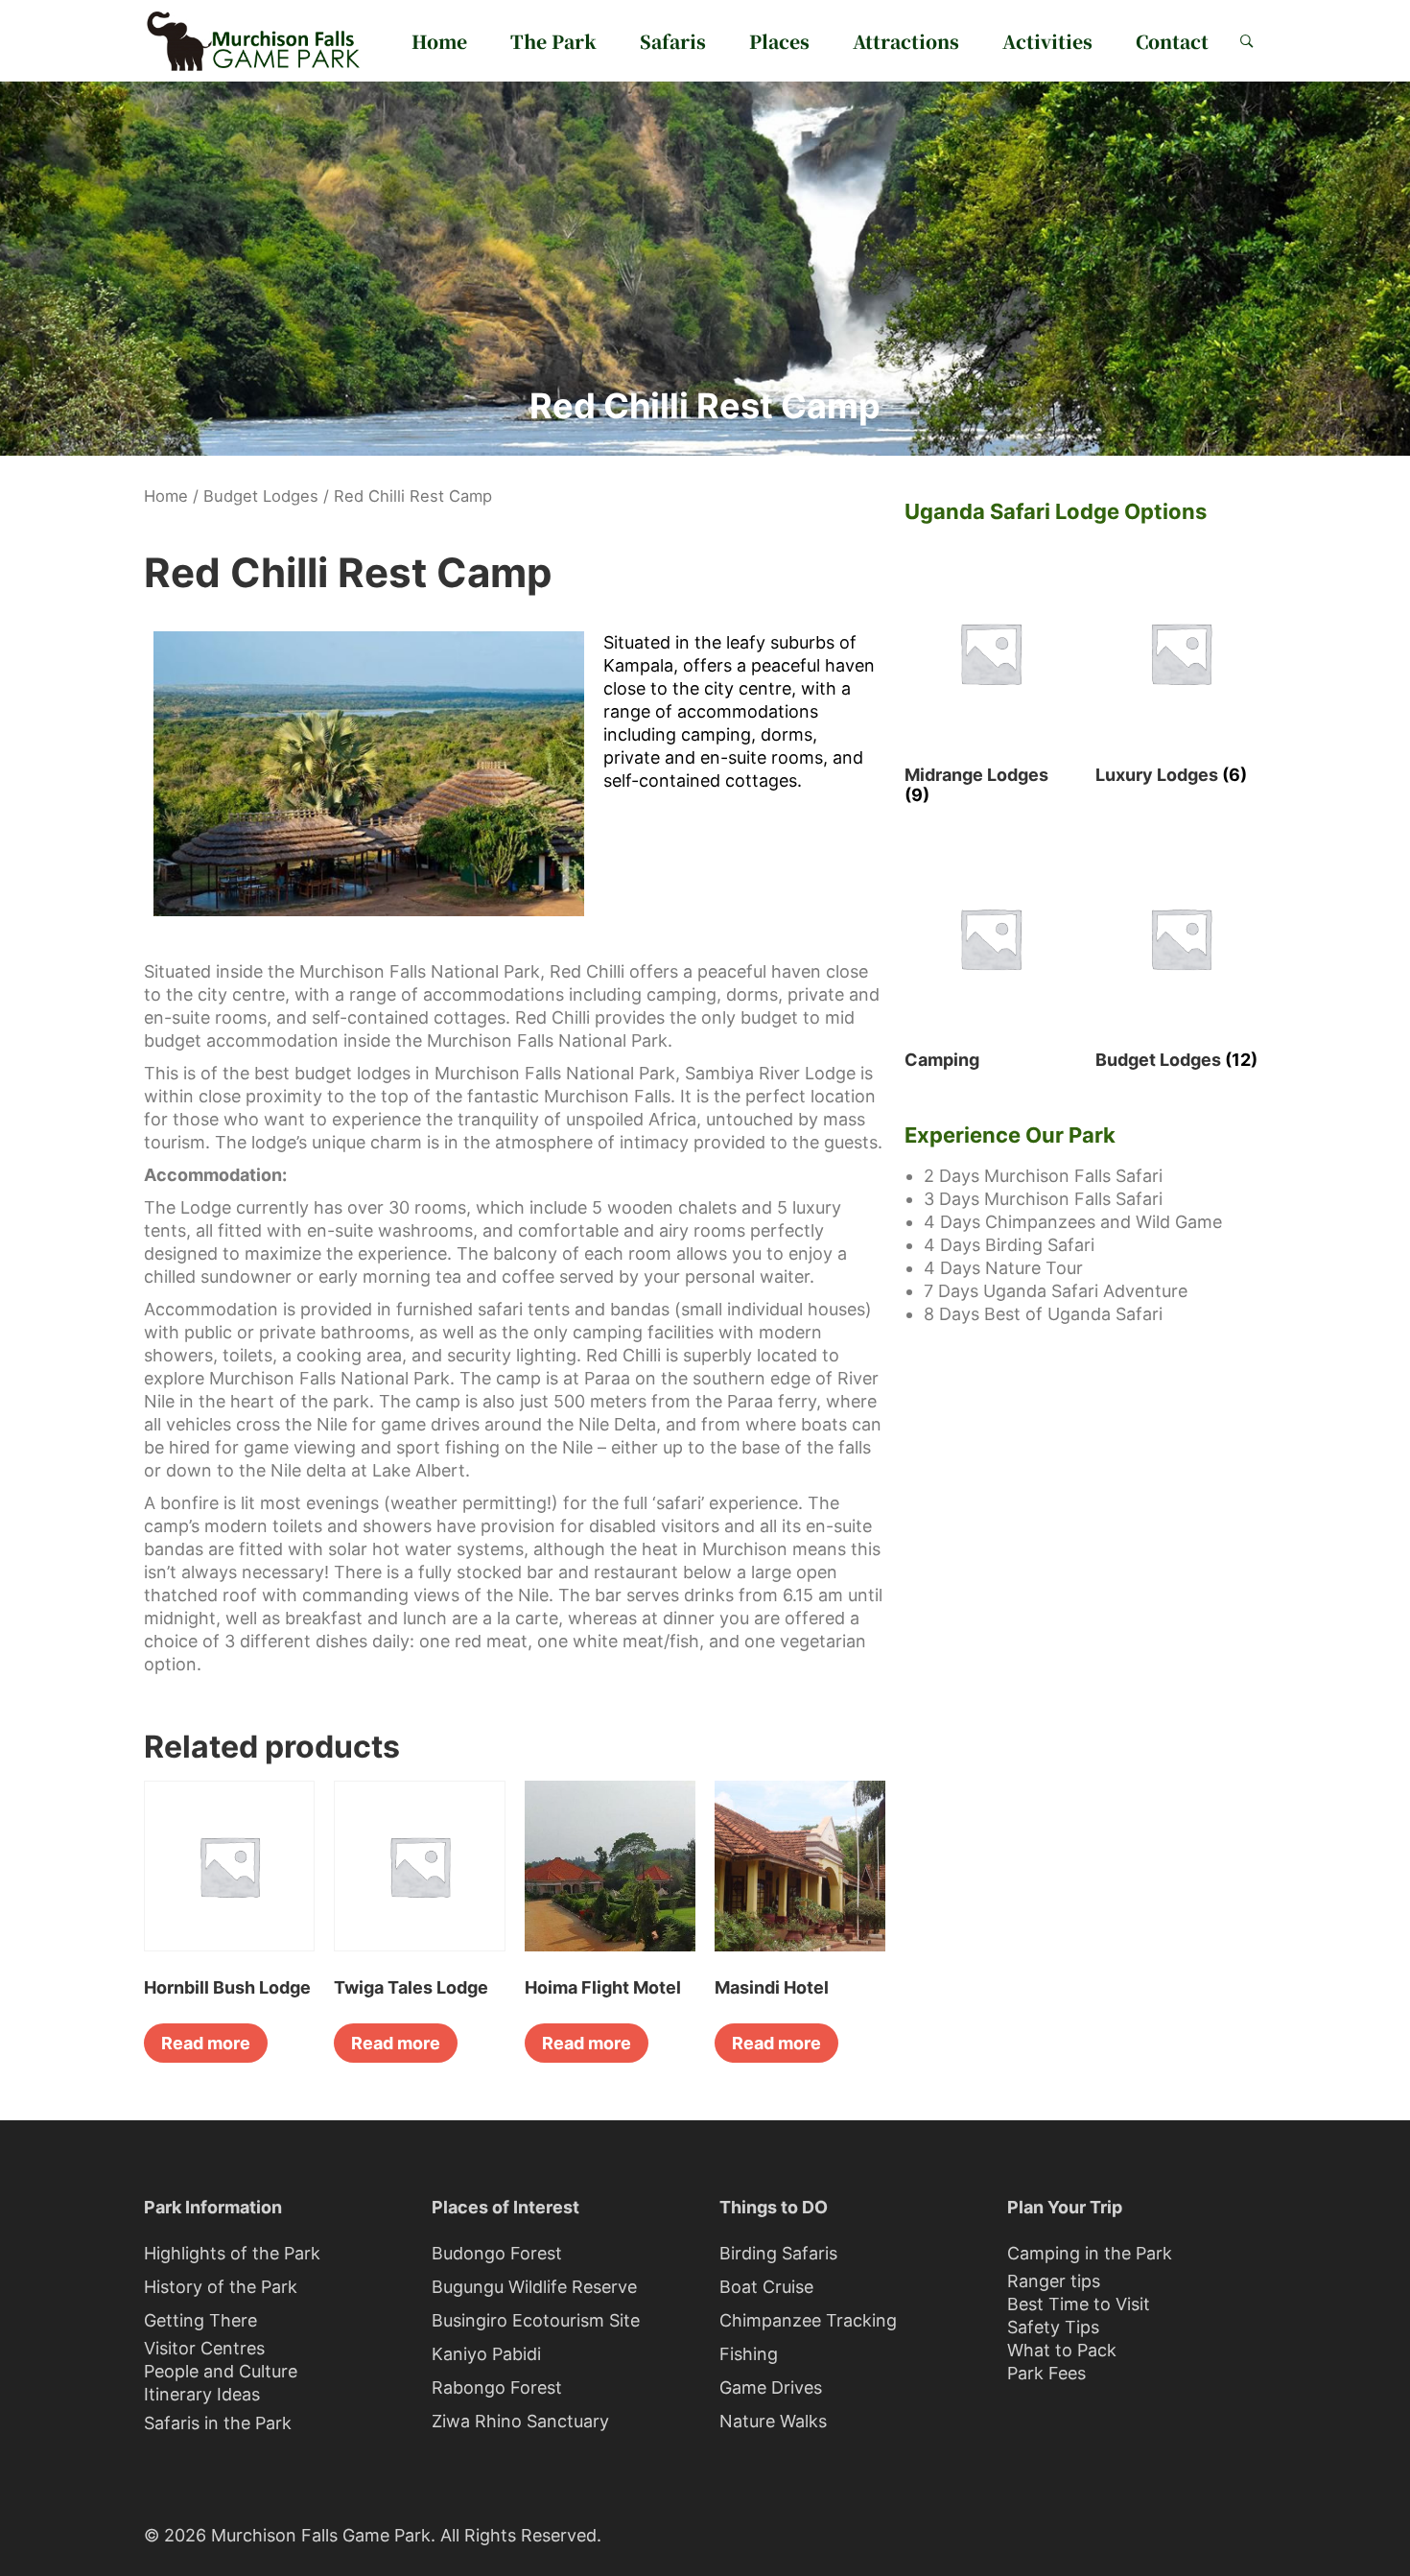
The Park (553, 41)
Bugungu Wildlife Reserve (534, 2287)
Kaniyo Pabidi (486, 2354)
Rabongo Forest (497, 2387)
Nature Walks (773, 2421)
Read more (206, 2043)
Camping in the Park (1090, 2253)
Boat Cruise (766, 2287)
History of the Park (221, 2287)
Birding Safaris (778, 2253)
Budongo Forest (497, 2253)
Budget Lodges (261, 496)
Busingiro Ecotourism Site (536, 2320)
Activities (1047, 41)
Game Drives (771, 2387)
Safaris (673, 41)
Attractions (906, 41)
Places (779, 41)
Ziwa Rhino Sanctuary (520, 2421)
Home (439, 41)
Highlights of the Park (232, 2253)
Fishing (749, 2354)
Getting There (200, 2320)
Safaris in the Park (218, 2423)
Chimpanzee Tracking (808, 2320)
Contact (1172, 41)
